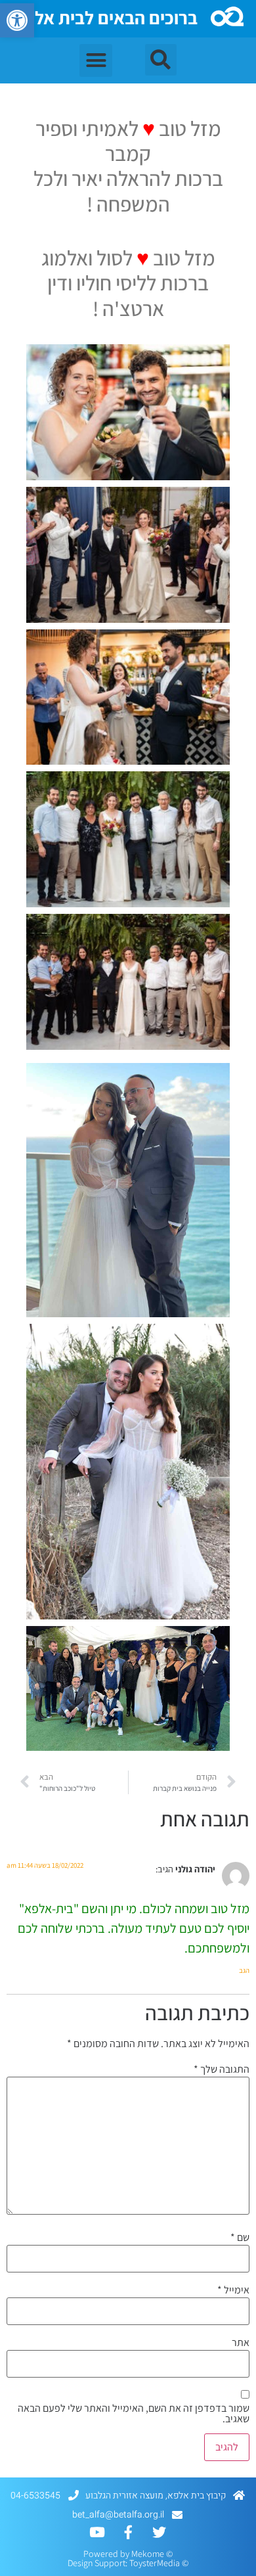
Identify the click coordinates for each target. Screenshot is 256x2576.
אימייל (233, 2290)
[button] (17, 20)
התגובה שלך (222, 2069)
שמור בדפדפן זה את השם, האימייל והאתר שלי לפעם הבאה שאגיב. (134, 2414)
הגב (244, 1970)
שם (240, 2238)
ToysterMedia (155, 2563)
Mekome (148, 2554)
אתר (241, 2343)
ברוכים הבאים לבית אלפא (105, 17)
